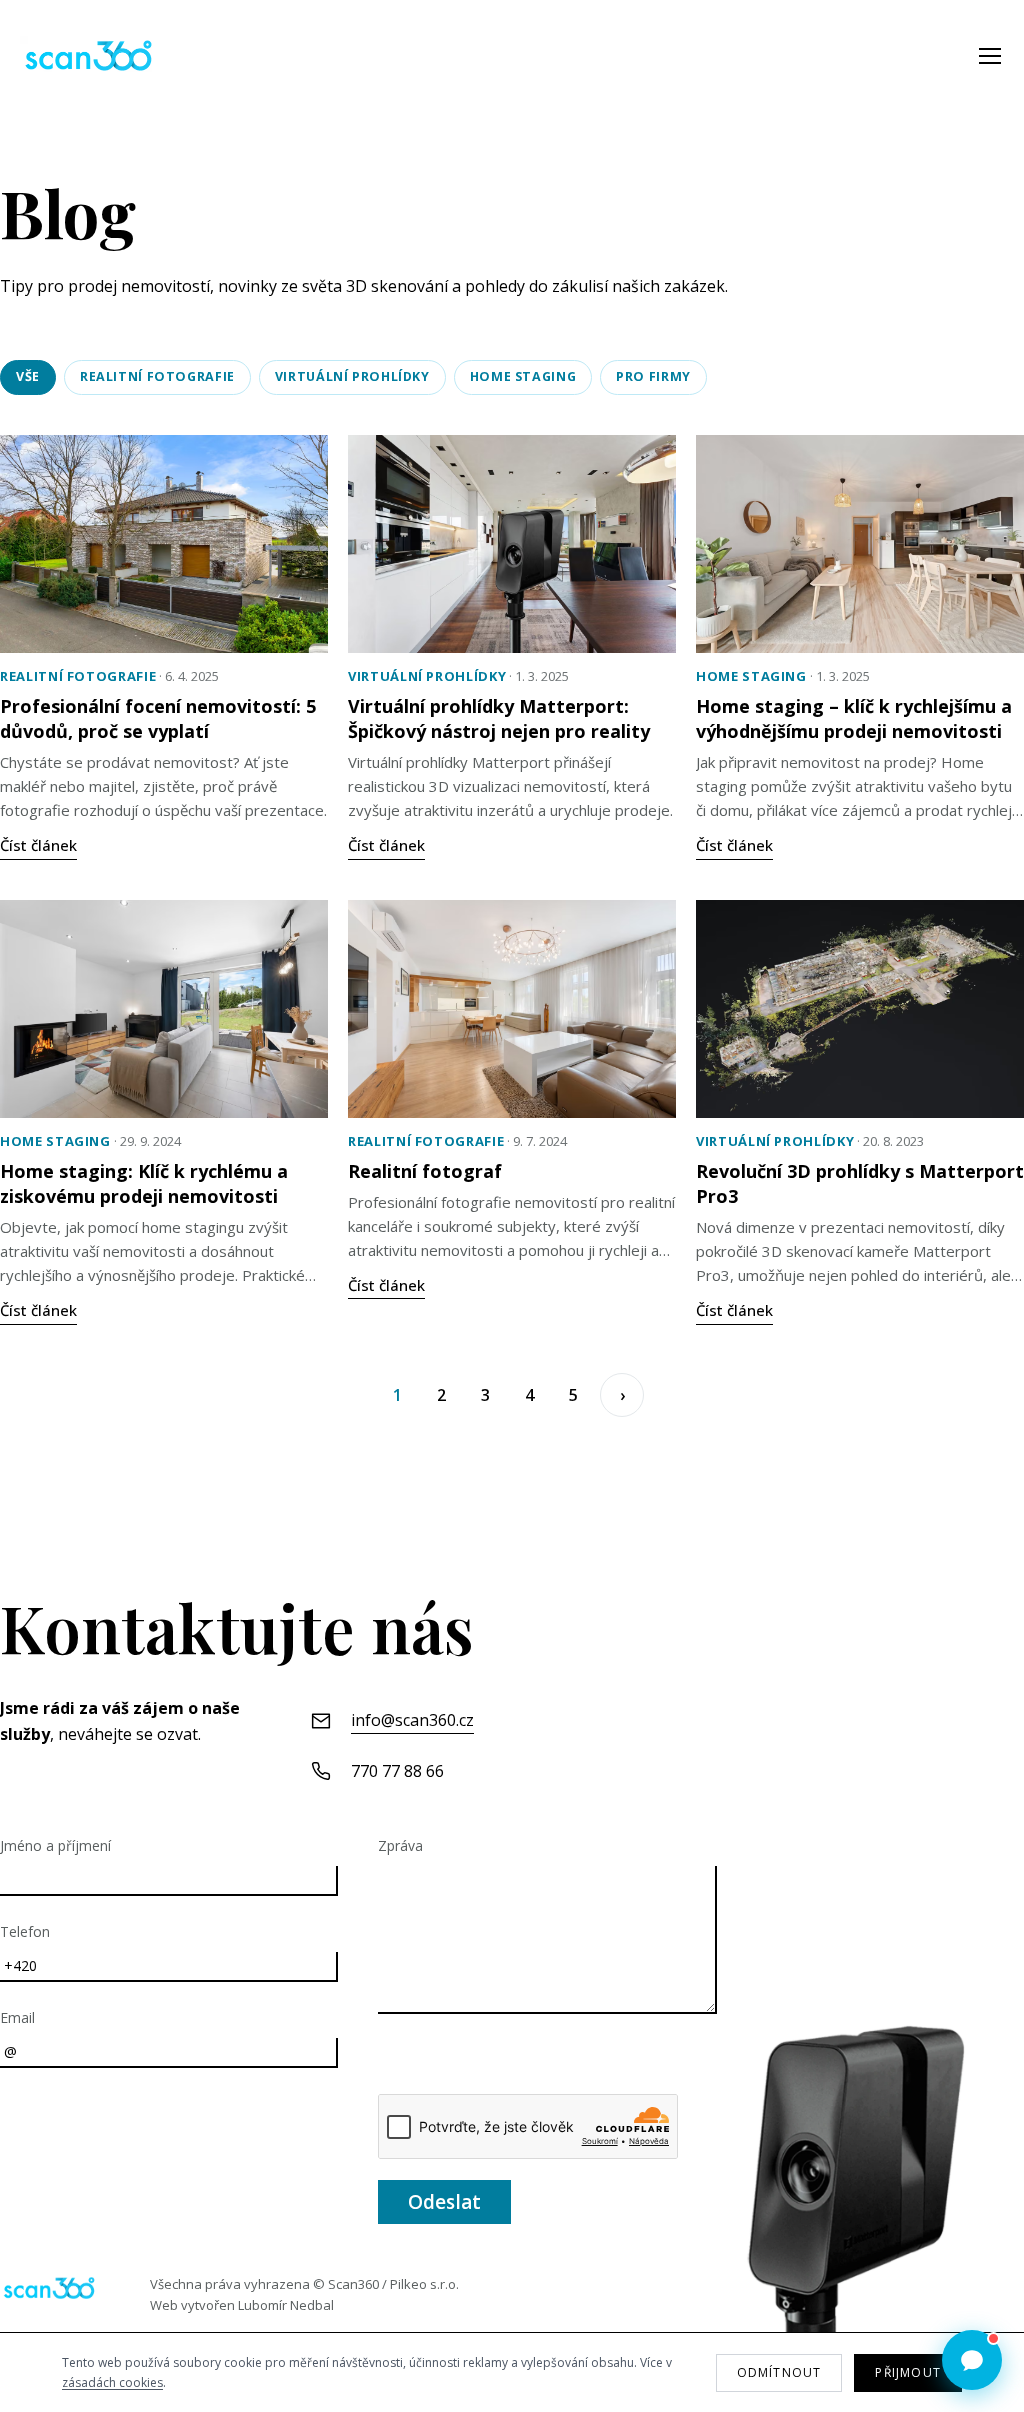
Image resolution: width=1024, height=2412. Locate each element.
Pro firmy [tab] (653, 376)
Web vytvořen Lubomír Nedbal (242, 2305)
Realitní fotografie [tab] (157, 376)
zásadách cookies (112, 2382)
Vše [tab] (28, 376)
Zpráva (400, 1845)
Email (17, 2017)
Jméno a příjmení (55, 1845)
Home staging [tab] (523, 376)
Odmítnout (779, 2372)
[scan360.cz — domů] (49, 2288)
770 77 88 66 (397, 1771)
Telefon (25, 1931)
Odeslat (444, 2202)
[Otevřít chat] (972, 2360)
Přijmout (908, 2372)
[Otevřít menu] (990, 56)
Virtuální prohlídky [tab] (352, 376)
